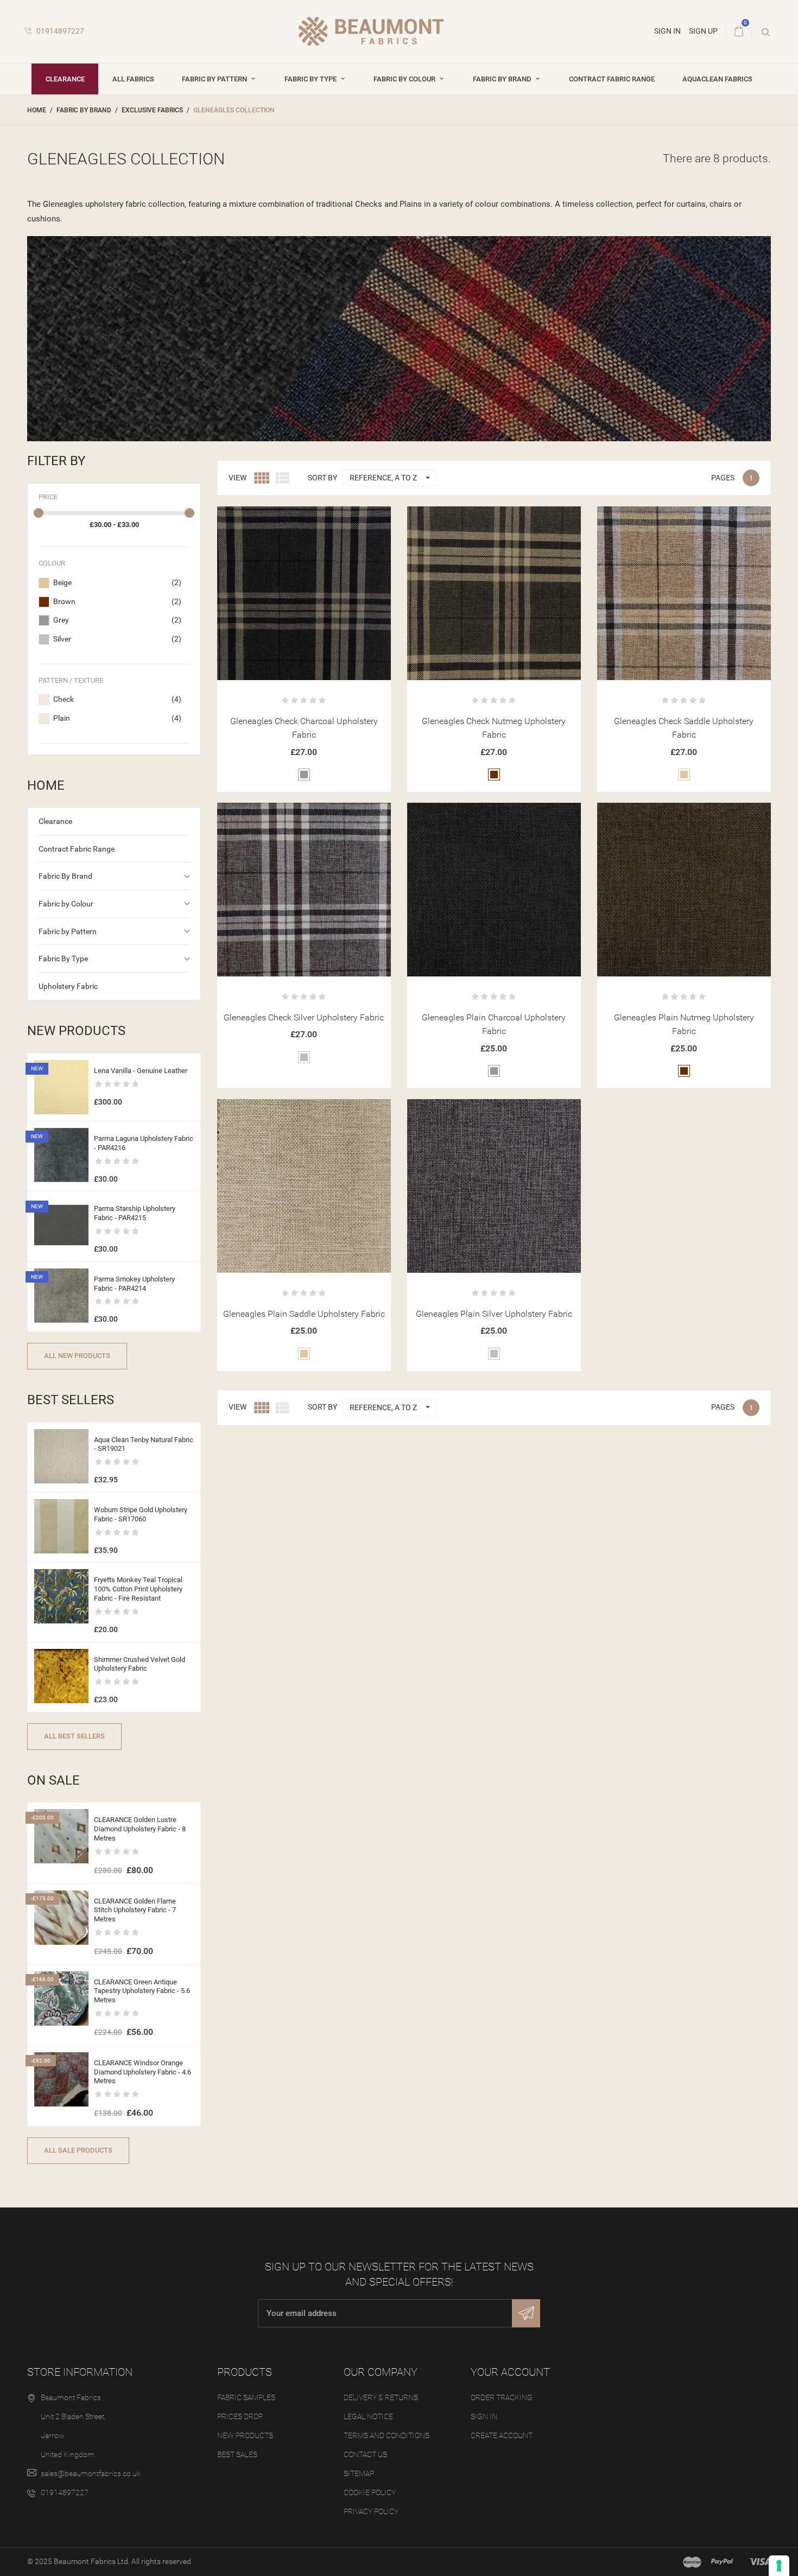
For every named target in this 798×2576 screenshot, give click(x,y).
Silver (117, 639)
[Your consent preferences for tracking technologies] (779, 2566)
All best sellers (74, 1736)
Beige (117, 582)
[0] (739, 31)
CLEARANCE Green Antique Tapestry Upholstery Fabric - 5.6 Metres (142, 1991)
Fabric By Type (311, 79)
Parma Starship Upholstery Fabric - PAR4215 (135, 1213)
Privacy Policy (371, 2511)
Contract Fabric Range (612, 79)
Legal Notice (368, 2416)
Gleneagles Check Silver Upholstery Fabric (304, 1017)
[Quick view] (304, 519)
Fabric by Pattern (215, 79)
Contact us (365, 2454)
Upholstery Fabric (68, 986)
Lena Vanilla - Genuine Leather (141, 1071)
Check (117, 699)
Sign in (484, 2416)
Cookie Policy (370, 2492)
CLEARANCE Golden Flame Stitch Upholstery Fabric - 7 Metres (135, 1910)
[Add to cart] (277, 519)
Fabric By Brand (503, 79)
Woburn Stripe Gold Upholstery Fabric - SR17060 (141, 1514)
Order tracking (502, 2397)
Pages (723, 478)
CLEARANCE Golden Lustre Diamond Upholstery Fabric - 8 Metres (140, 1829)
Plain (117, 718)
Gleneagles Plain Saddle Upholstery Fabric (304, 1314)
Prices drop (240, 2416)
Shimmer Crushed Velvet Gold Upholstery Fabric (140, 1664)
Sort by (322, 478)
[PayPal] (722, 2562)
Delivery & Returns (381, 2397)
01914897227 (59, 31)
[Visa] (760, 2562)
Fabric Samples (246, 2397)
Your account (510, 2372)
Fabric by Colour (405, 79)
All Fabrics (133, 79)
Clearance (65, 79)
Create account (502, 2435)
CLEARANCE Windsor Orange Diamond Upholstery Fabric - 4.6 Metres (142, 2072)
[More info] (330, 519)
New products (245, 2435)
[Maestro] (692, 2562)
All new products (77, 1356)
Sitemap (359, 2473)
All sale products (78, 2150)
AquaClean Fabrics (717, 79)
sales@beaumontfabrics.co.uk (91, 2473)
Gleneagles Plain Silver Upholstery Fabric (494, 1314)
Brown (117, 601)
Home (46, 785)
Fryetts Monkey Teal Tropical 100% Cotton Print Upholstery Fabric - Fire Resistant (138, 1589)
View (237, 478)
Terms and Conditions (387, 2435)
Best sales (237, 2454)
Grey (117, 620)
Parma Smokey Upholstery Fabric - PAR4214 (134, 1284)
